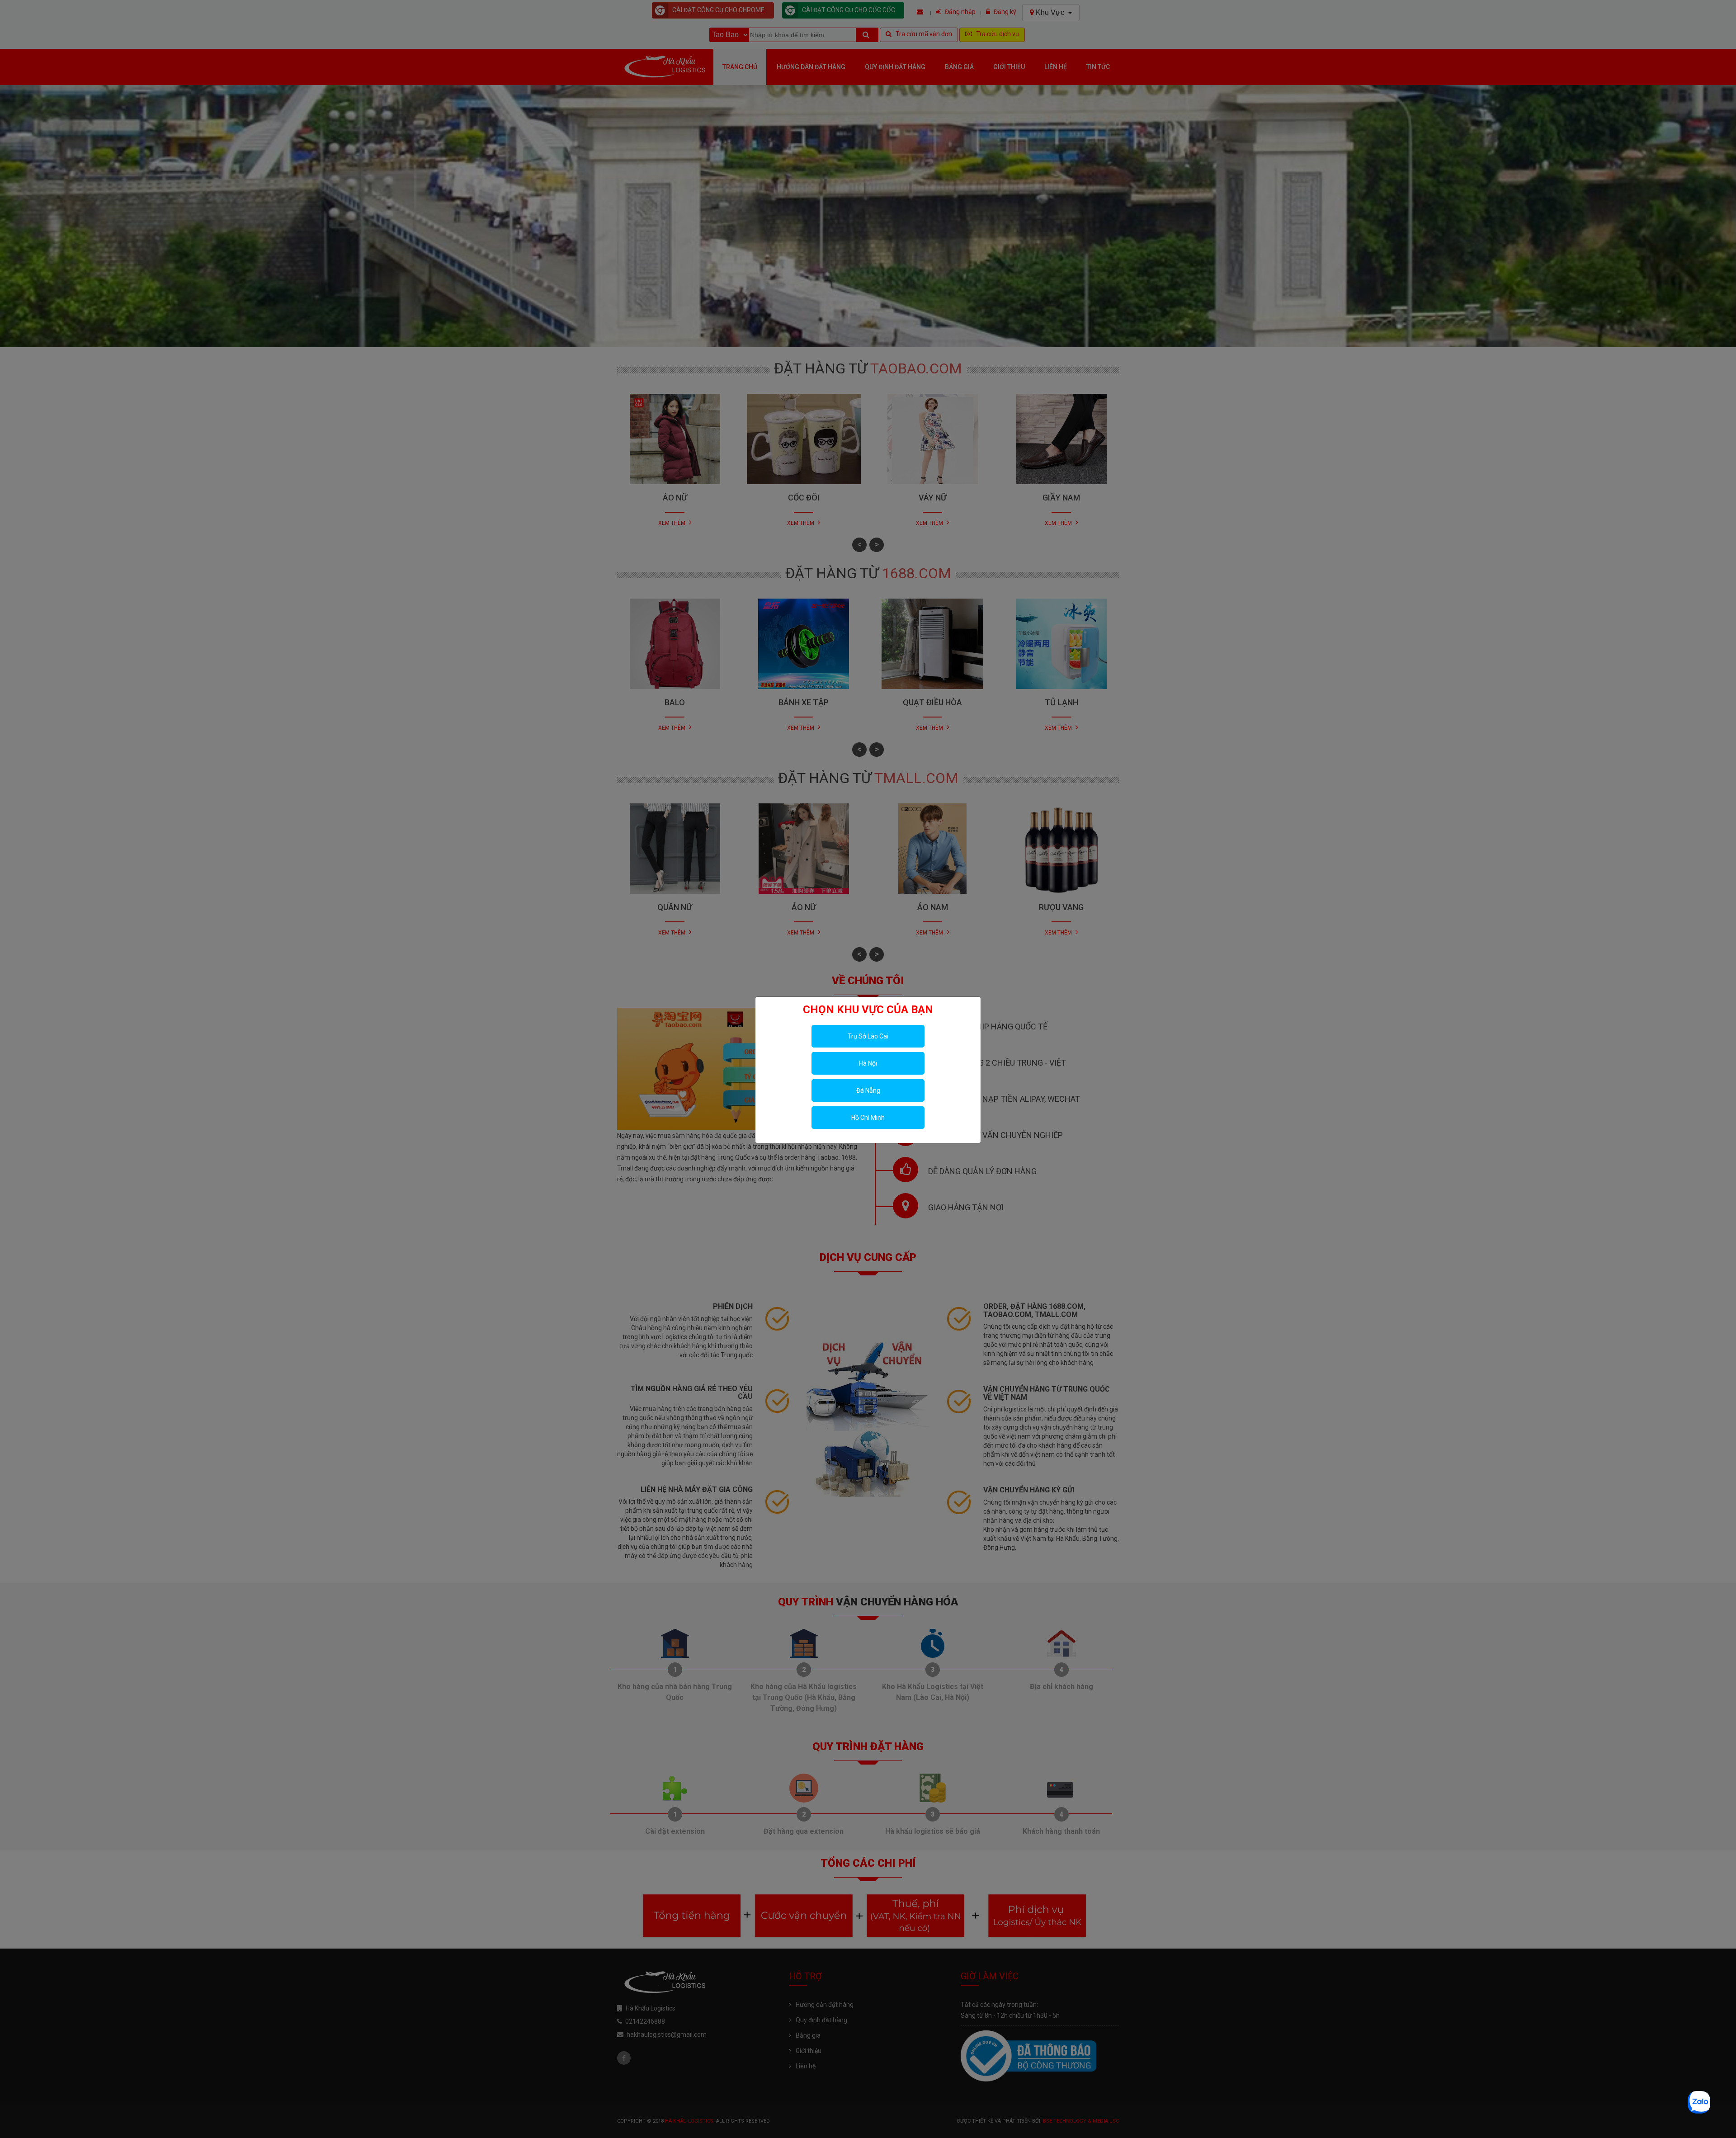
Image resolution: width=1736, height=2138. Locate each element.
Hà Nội (868, 1063)
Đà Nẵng (868, 1090)
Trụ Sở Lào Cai (868, 1036)
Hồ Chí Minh (868, 1118)
